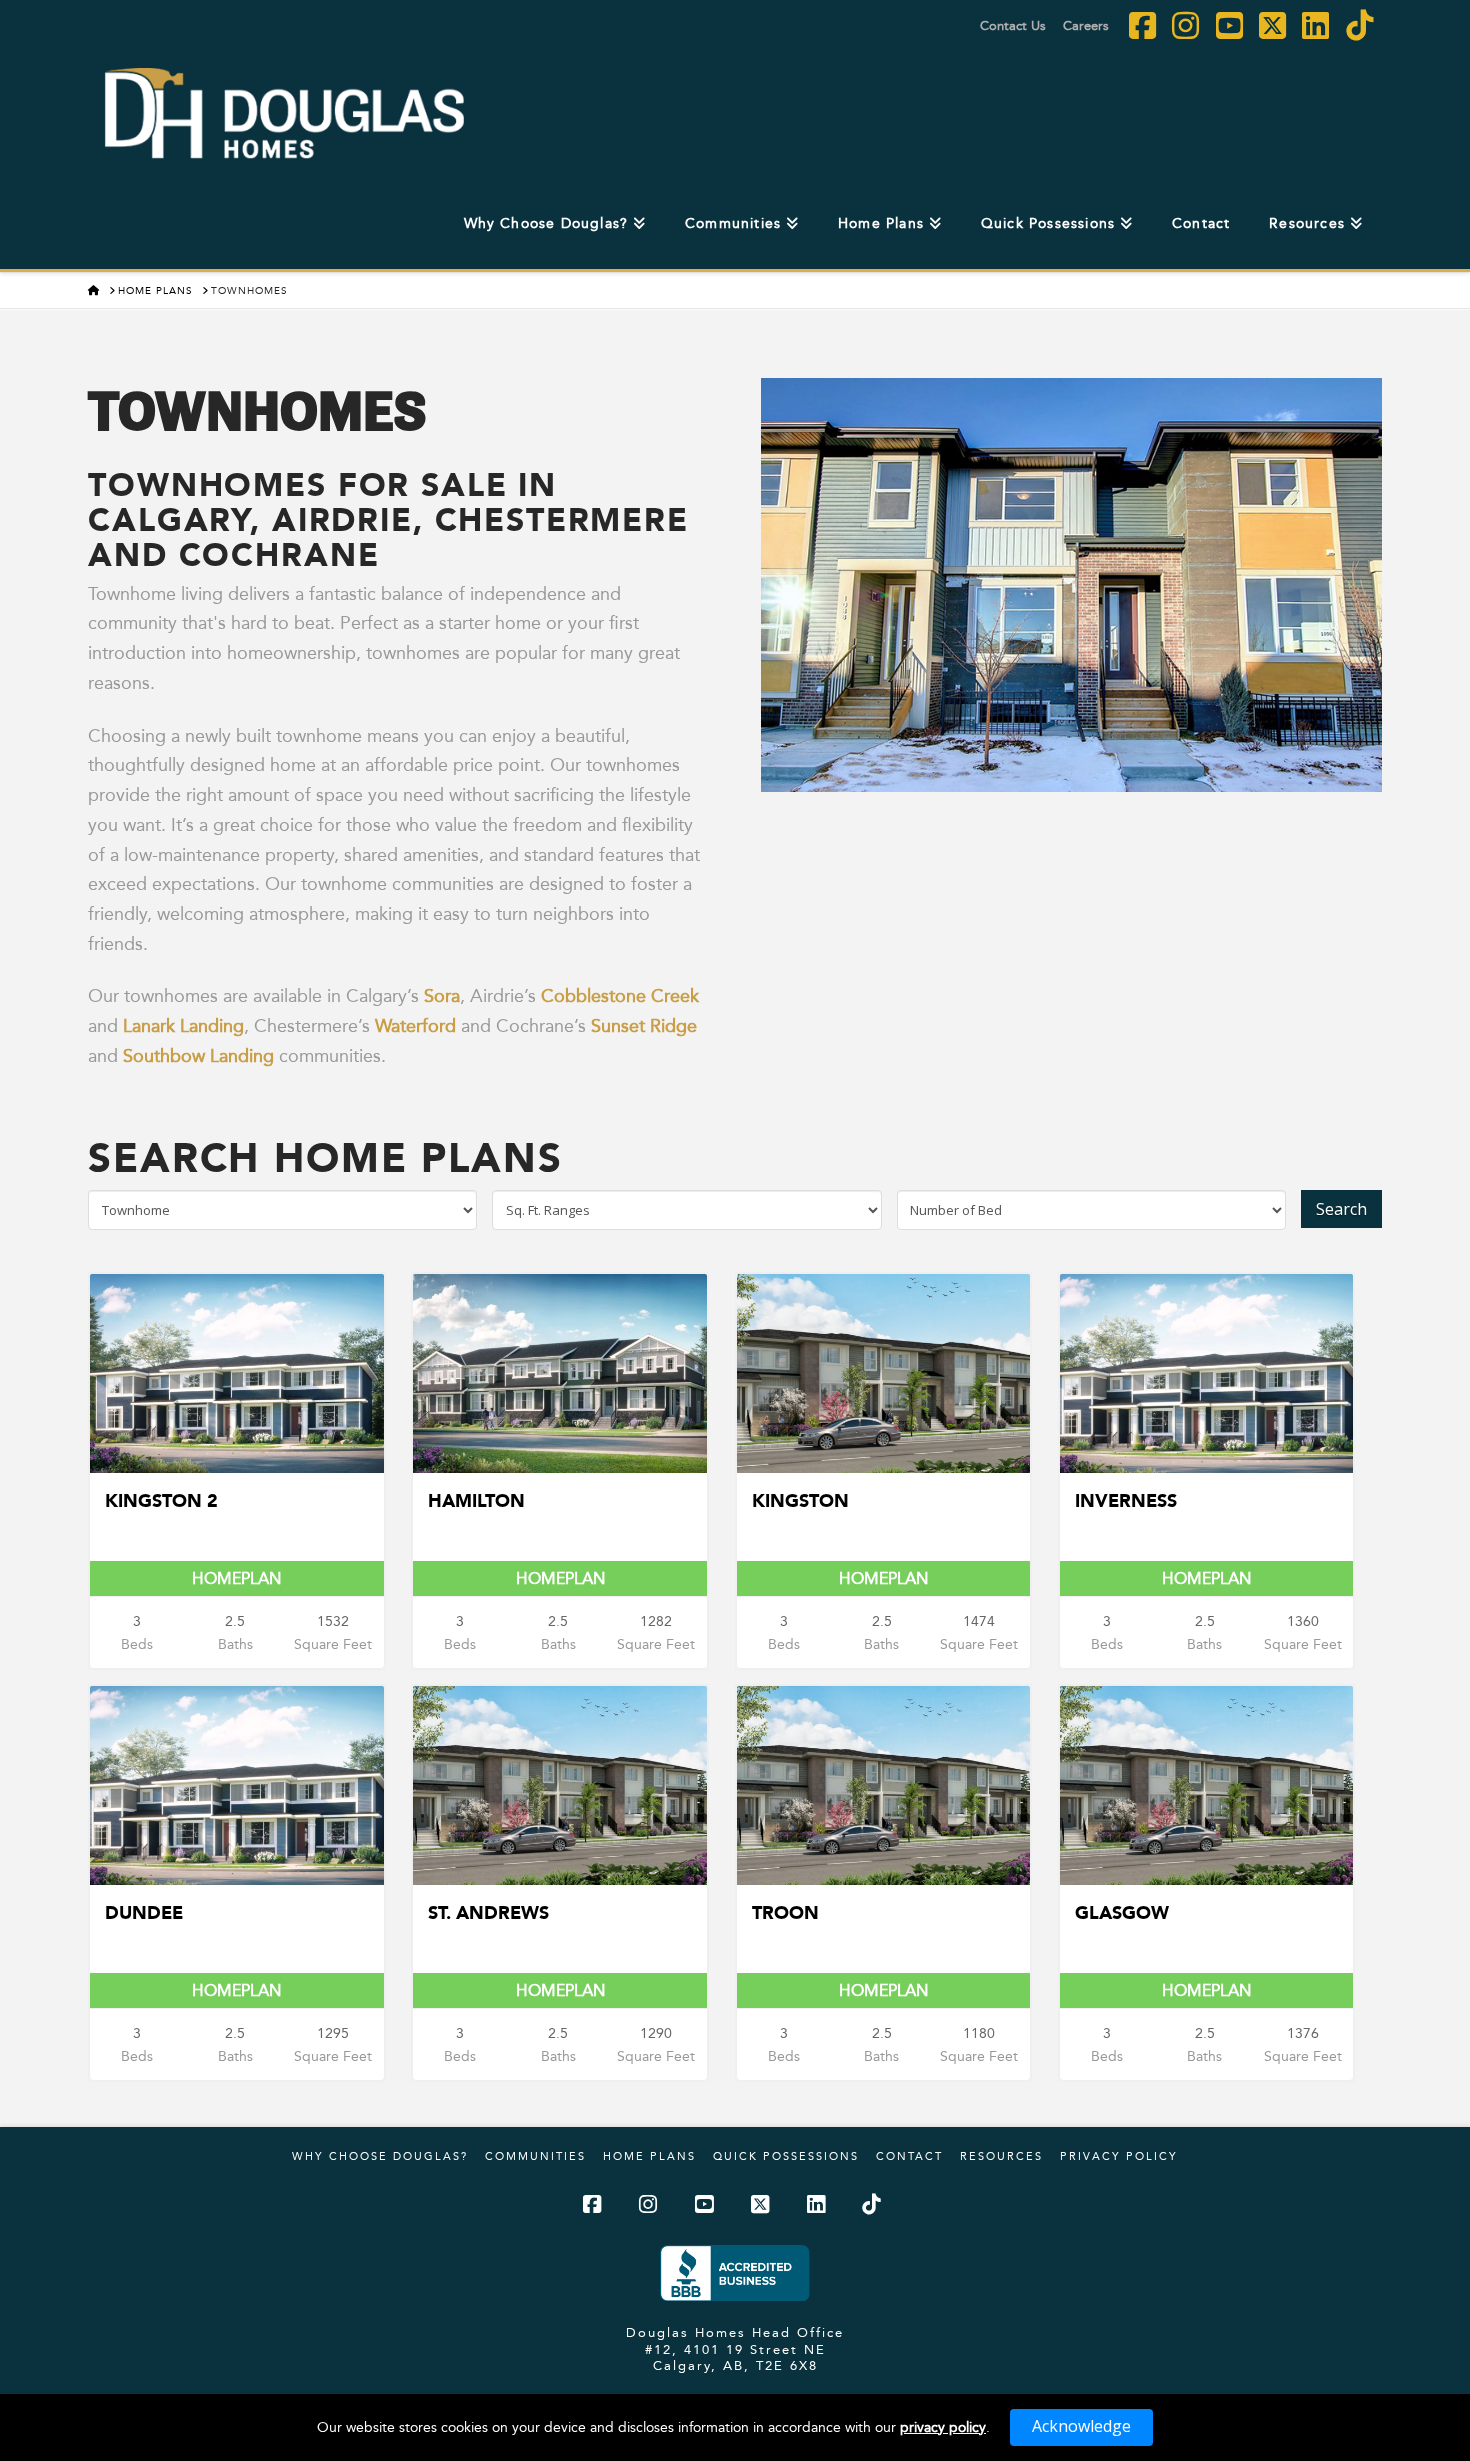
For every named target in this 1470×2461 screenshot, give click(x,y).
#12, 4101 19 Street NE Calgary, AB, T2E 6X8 (735, 2357)
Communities (535, 2156)
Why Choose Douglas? (380, 2156)
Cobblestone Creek (620, 995)
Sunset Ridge (644, 1025)
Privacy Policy (1119, 2156)
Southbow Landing (198, 1055)
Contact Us (1013, 25)
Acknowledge (1081, 2426)
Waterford (415, 1025)
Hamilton (476, 1500)
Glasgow (1122, 1912)
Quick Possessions (786, 2156)
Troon (785, 1912)
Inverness (1126, 1500)
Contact (909, 2156)
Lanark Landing (183, 1025)
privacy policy (943, 2427)
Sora (442, 995)
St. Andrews (488, 1912)
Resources (1001, 2156)
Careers (1086, 25)
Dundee (144, 1912)
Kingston (800, 1500)
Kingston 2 (161, 1500)
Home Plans (649, 2156)
